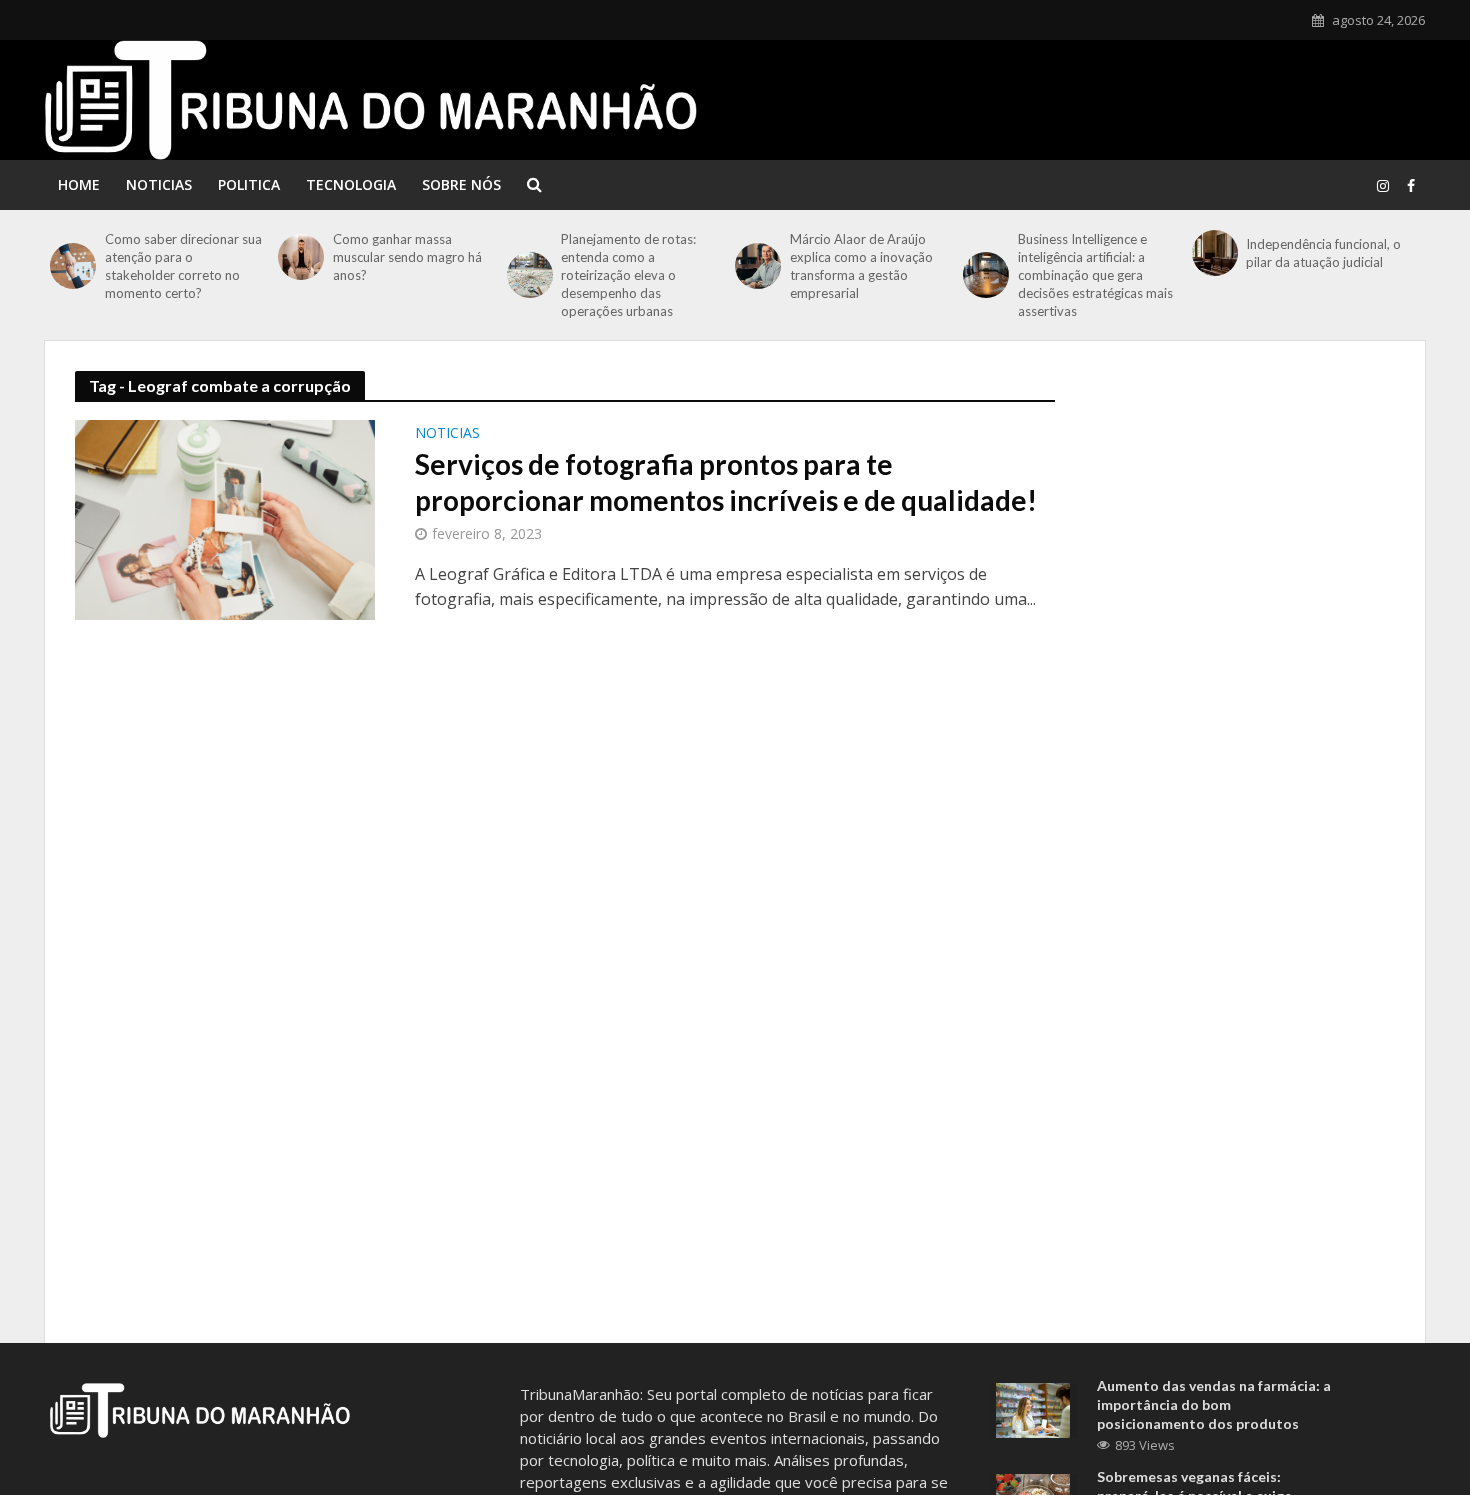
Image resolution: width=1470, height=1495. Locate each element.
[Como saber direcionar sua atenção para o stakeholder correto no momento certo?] (72, 266)
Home (79, 184)
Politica (249, 184)
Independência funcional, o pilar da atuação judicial (1323, 253)
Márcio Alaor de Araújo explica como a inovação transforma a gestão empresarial (861, 266)
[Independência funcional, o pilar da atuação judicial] (1214, 253)
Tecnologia (351, 184)
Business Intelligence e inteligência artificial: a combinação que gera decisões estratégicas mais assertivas (1095, 275)
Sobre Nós (461, 184)
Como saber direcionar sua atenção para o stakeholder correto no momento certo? (183, 266)
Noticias (159, 184)
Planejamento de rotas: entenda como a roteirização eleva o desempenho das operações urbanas (628, 275)
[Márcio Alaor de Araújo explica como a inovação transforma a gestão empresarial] (757, 266)
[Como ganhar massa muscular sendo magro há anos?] (300, 257)
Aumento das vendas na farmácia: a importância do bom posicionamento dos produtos (1214, 1404)
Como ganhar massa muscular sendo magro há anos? (407, 257)
